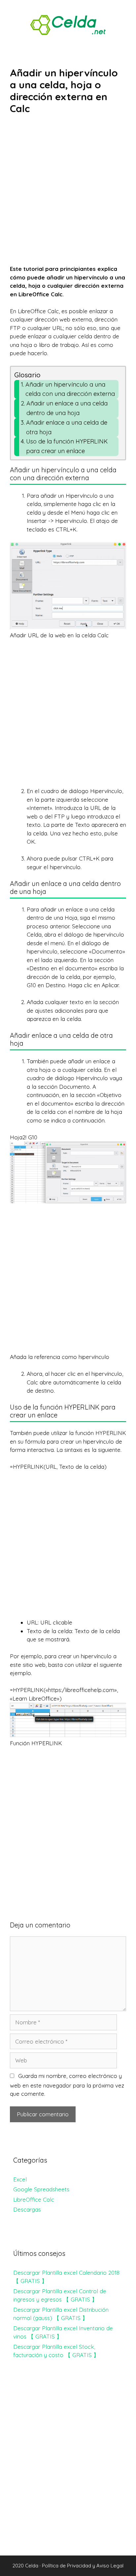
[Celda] (68, 24)
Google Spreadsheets (41, 2189)
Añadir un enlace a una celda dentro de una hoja (67, 408)
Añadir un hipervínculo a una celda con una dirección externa (70, 389)
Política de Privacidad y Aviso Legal (83, 2566)
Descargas (27, 2209)
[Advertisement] (68, 194)
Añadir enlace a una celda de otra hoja (67, 427)
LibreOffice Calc (34, 2199)
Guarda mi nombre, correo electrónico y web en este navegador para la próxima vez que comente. (67, 2085)
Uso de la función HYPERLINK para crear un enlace (67, 446)
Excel (20, 2179)
